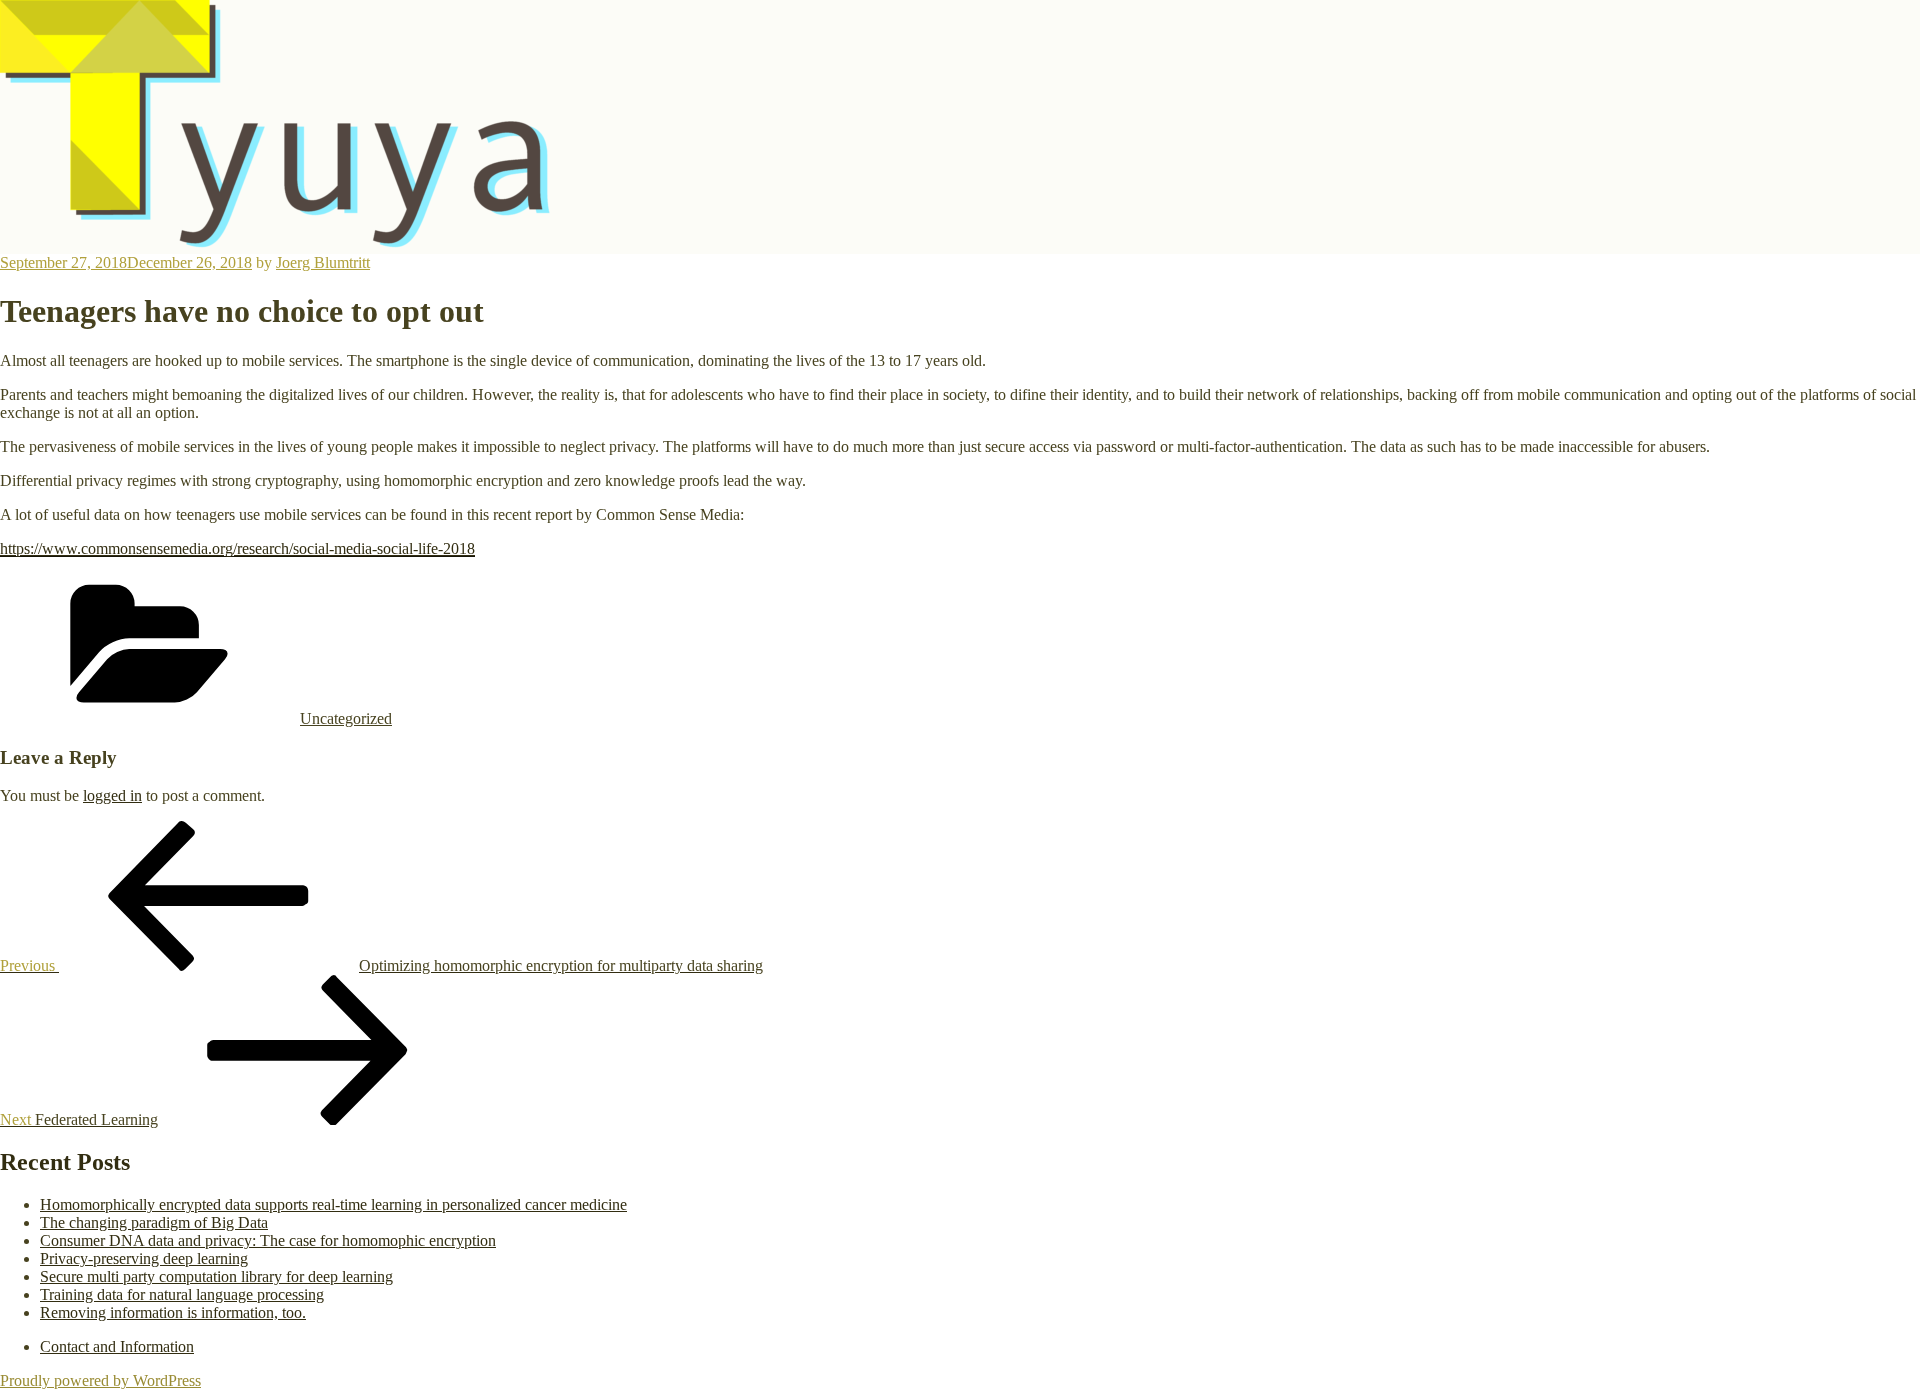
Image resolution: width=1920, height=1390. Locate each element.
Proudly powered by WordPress (100, 1380)
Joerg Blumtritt (323, 262)
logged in (112, 795)
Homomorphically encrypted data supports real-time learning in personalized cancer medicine (333, 1204)
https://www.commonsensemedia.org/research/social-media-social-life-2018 (237, 548)
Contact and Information (117, 1346)
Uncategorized (346, 718)
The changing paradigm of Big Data (154, 1222)
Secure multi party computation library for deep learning (216, 1276)
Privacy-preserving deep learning (144, 1258)
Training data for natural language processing (182, 1294)
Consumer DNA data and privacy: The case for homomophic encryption (268, 1240)
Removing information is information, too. (173, 1312)
